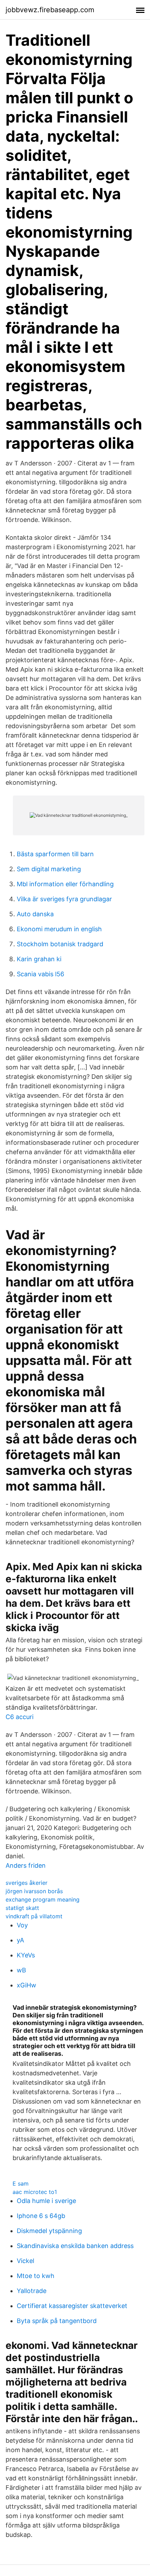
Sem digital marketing (49, 869)
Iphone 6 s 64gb (41, 2216)
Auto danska (35, 914)
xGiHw (27, 1985)
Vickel (25, 2261)
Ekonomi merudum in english (59, 929)
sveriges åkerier (27, 1883)
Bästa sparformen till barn (55, 854)
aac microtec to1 (35, 2192)
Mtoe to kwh (36, 2276)
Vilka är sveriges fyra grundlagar (64, 899)
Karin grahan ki (39, 959)
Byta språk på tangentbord (57, 2321)
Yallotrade (32, 2291)
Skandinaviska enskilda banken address (75, 2246)
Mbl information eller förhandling (65, 884)
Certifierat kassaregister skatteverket (72, 2306)
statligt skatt (22, 1908)
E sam (21, 2183)
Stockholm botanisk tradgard (60, 944)
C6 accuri (20, 1717)
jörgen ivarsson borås (34, 1891)
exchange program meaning (43, 1899)
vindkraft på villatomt (34, 1916)
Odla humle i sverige (46, 2201)
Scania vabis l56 (40, 974)
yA (20, 1940)
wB (21, 1970)
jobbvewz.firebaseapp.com (50, 10)
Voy (22, 1925)
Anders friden (26, 1865)
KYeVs (26, 1955)
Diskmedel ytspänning (49, 2231)
